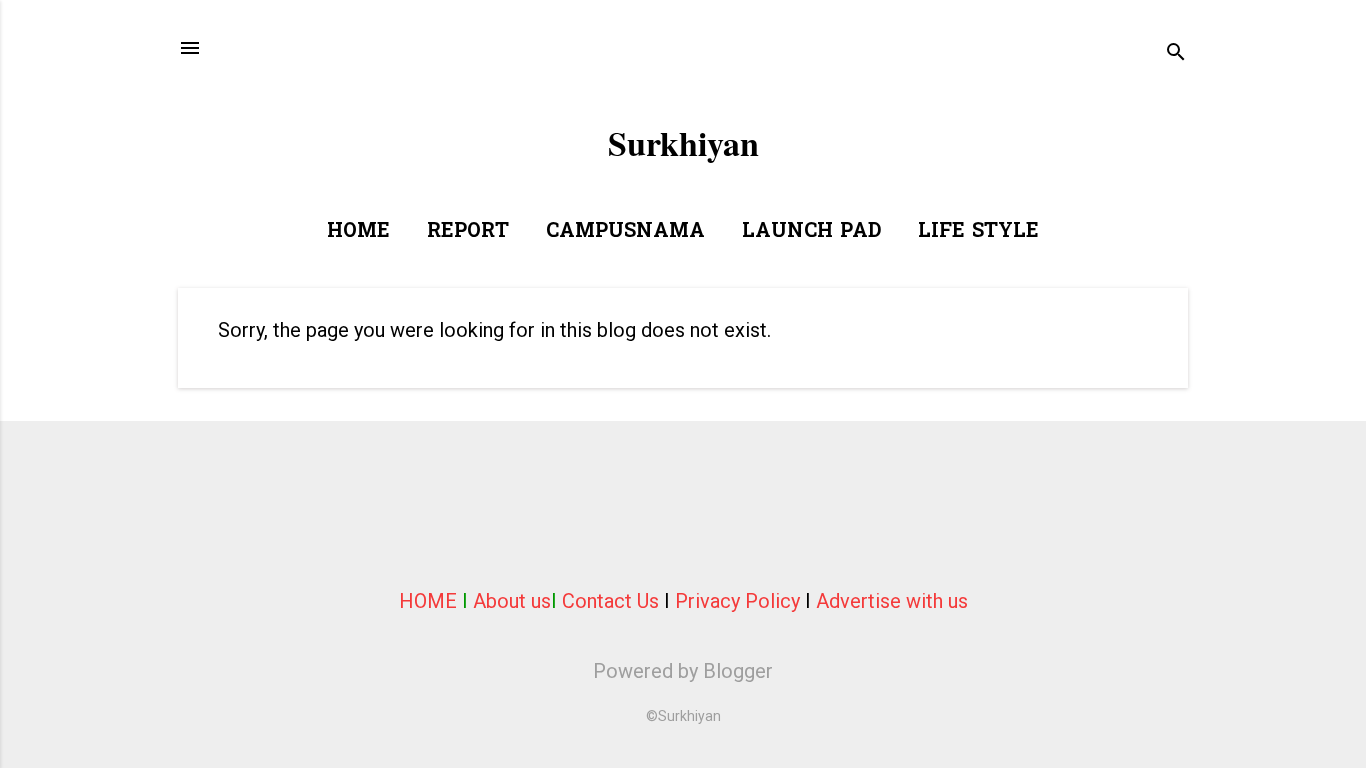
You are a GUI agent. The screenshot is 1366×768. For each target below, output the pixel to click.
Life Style (978, 232)
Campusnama (625, 232)
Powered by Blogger (683, 671)
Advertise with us (892, 601)
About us (512, 601)
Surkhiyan (683, 143)
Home (358, 232)
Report (468, 232)
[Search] (1176, 54)
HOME (428, 601)
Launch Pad (811, 232)
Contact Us (610, 601)
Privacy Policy (737, 601)
